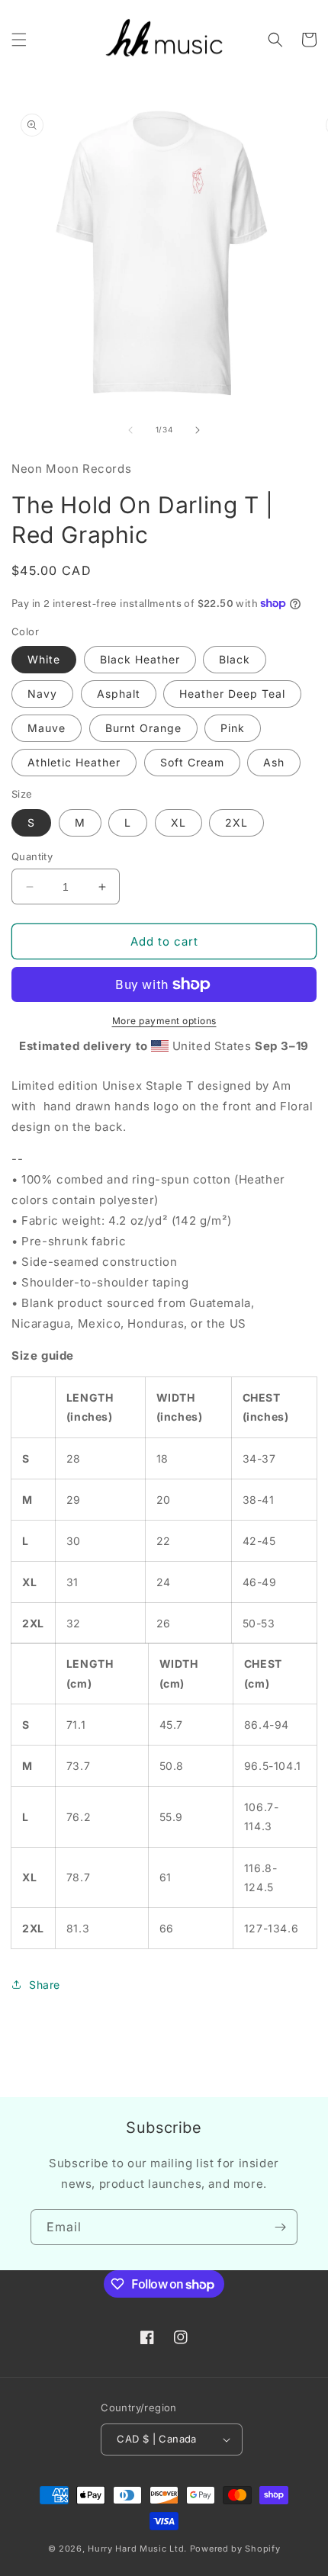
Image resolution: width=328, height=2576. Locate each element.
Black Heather (140, 659)
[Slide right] (198, 430)
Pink (233, 728)
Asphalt (119, 694)
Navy (42, 694)
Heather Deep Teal (232, 694)
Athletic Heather (74, 762)
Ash (274, 762)
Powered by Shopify (235, 2549)
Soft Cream (192, 762)
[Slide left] (130, 430)
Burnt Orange (143, 728)
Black (235, 659)
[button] (19, 40)
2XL (236, 822)
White (44, 659)
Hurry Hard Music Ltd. (137, 2549)
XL (178, 822)
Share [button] (45, 1985)
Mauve (47, 728)
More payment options (164, 1021)
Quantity (32, 856)
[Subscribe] (280, 2227)
